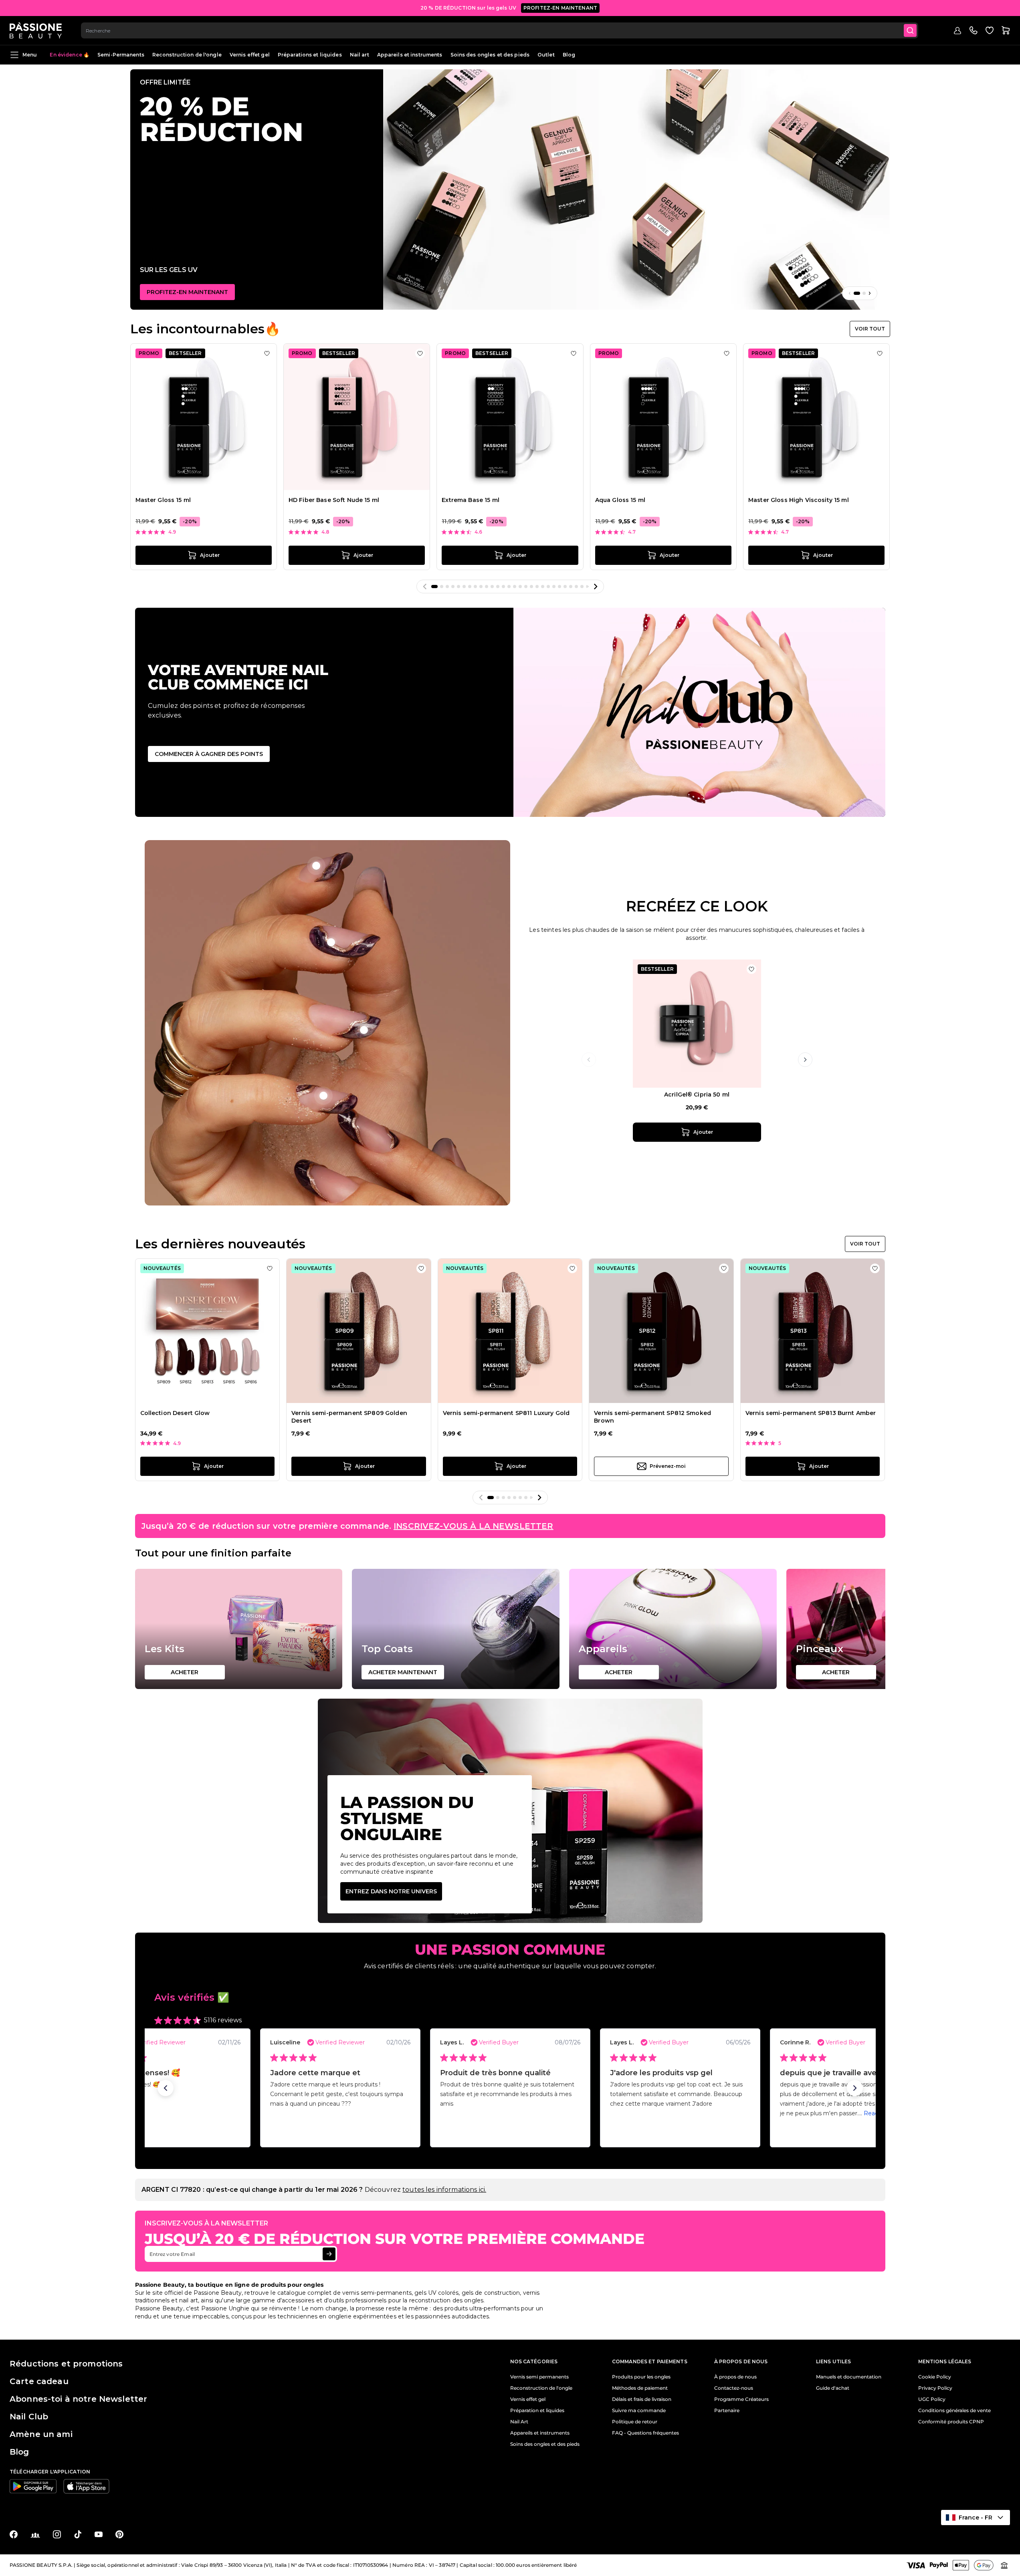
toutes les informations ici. (444, 2190)
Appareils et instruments (410, 55)
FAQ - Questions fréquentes (645, 2433)
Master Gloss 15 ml (163, 500)
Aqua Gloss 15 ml (620, 500)
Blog (569, 55)
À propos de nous (735, 2377)
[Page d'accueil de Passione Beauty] (36, 30)
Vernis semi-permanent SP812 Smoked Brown (652, 1417)
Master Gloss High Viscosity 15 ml (799, 500)
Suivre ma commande (639, 2411)
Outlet (546, 55)
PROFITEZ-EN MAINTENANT (560, 8)
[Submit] (910, 30)
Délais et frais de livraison (642, 2399)
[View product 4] (323, 1096)
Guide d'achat (833, 2388)
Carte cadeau (39, 2381)
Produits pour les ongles (641, 2377)
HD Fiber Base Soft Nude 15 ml (334, 500)
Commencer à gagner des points (209, 754)
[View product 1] (331, 942)
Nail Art (519, 2422)
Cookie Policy (935, 2377)
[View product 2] (316, 866)
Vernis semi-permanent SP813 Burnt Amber (811, 1413)
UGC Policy (932, 2399)
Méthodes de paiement (640, 2388)
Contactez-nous (734, 2388)
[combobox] (500, 30)
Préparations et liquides (310, 55)
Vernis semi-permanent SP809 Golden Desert (349, 1417)
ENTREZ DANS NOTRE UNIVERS (391, 1891)
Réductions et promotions (66, 2364)
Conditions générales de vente (954, 2411)
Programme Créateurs (741, 2399)
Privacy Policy (935, 2388)
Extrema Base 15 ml (471, 500)
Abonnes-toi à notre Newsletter (78, 2399)
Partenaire (727, 2411)
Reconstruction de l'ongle (187, 55)
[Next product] (805, 1060)
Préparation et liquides (537, 2411)
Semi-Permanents (121, 55)
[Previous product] (589, 1060)
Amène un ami (41, 2434)
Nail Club (29, 2417)
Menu (30, 55)
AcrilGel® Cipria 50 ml (697, 1094)
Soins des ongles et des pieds (490, 55)
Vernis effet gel (250, 55)
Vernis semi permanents (539, 2377)
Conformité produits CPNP (951, 2422)
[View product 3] (364, 1030)
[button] (166, 2088)
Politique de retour (635, 2422)
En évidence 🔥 (70, 55)
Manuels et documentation (849, 2377)
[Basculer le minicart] (1006, 30)
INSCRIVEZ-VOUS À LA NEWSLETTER (473, 1526)
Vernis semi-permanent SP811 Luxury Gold (506, 1413)
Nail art (360, 55)
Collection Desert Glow (175, 1413)
